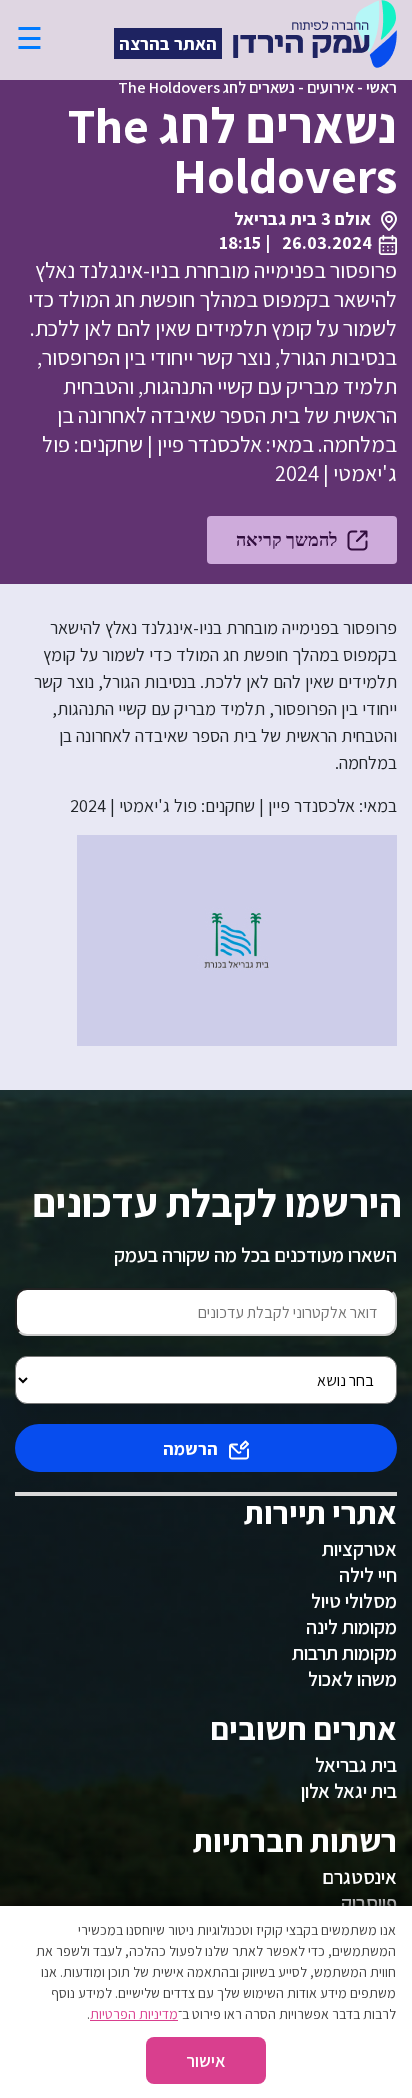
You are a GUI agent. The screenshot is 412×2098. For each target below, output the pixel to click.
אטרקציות (359, 1549)
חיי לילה (368, 1575)
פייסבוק (369, 1903)
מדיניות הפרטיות (134, 2014)
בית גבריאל (356, 1765)
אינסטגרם (359, 1877)
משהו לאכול (352, 1679)
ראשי (381, 87)
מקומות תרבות (344, 1653)
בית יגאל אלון (349, 1791)
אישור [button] (206, 2060)
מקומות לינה (351, 1627)
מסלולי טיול (354, 1601)
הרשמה (190, 1448)
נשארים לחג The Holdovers (206, 87)
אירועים (330, 87)
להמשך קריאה (286, 539)
